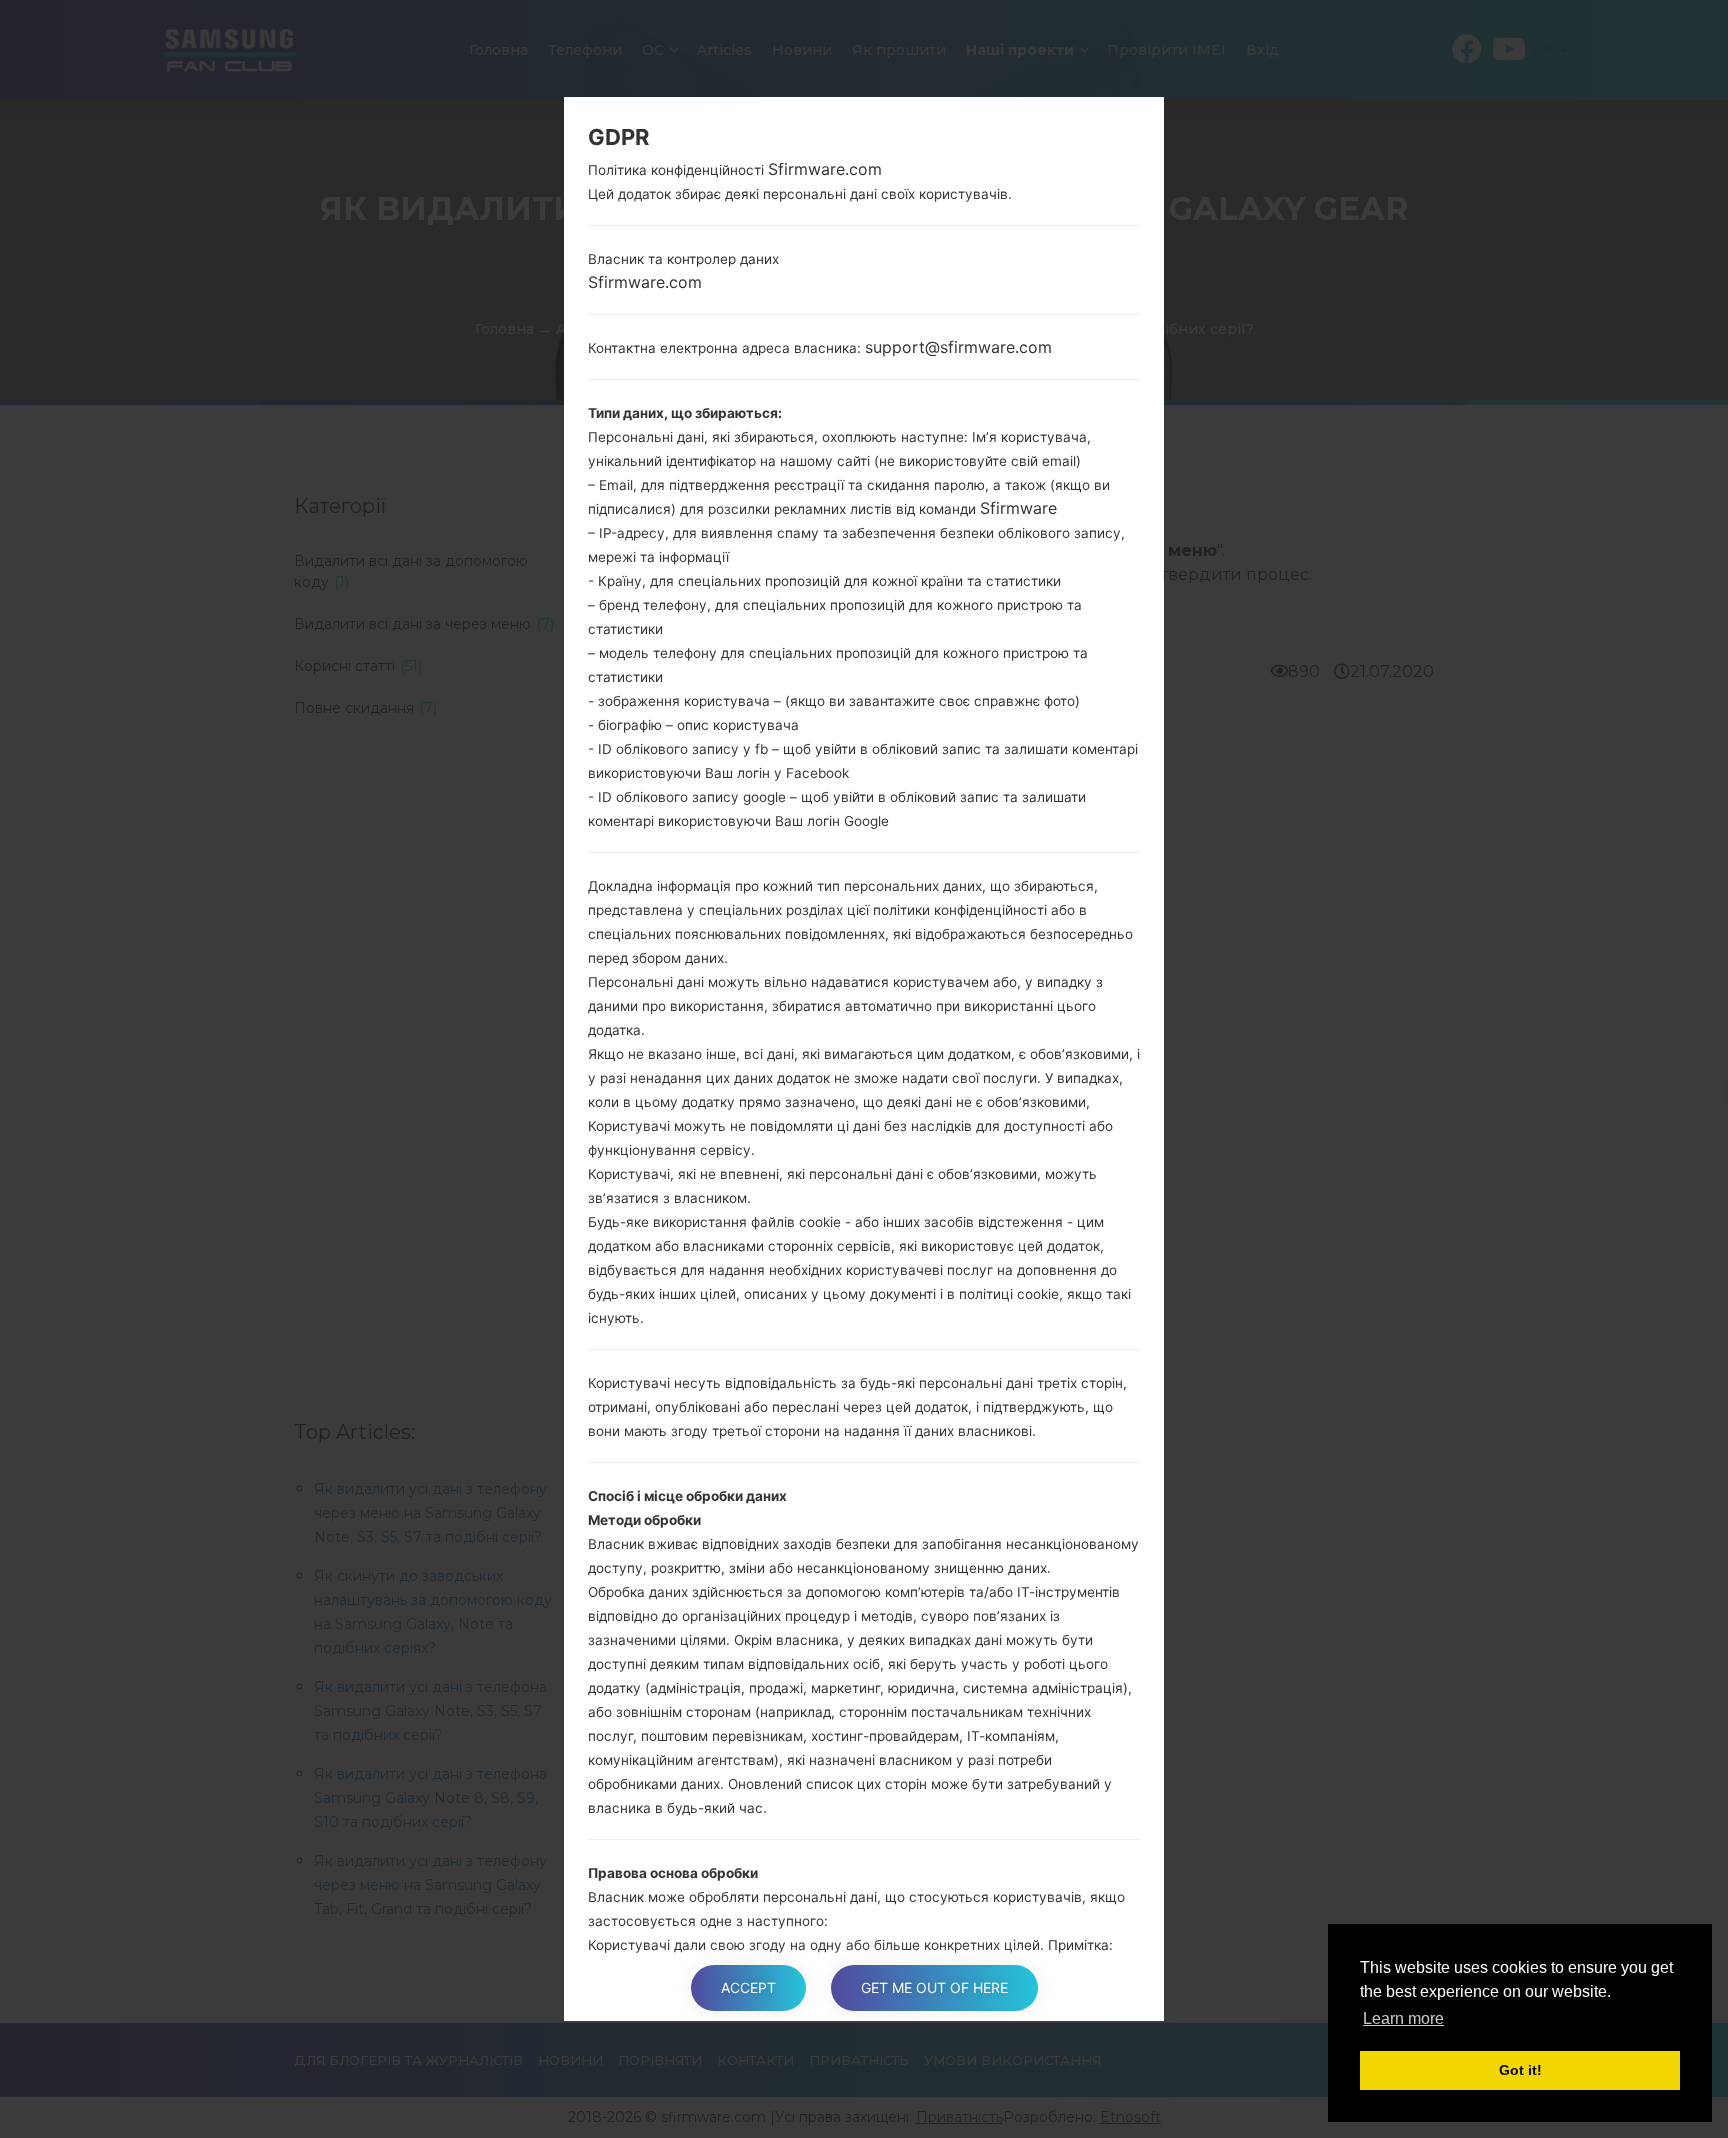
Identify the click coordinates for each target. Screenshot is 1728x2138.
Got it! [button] (1520, 2070)
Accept (748, 1987)
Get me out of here (934, 1987)
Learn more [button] (1403, 2018)
